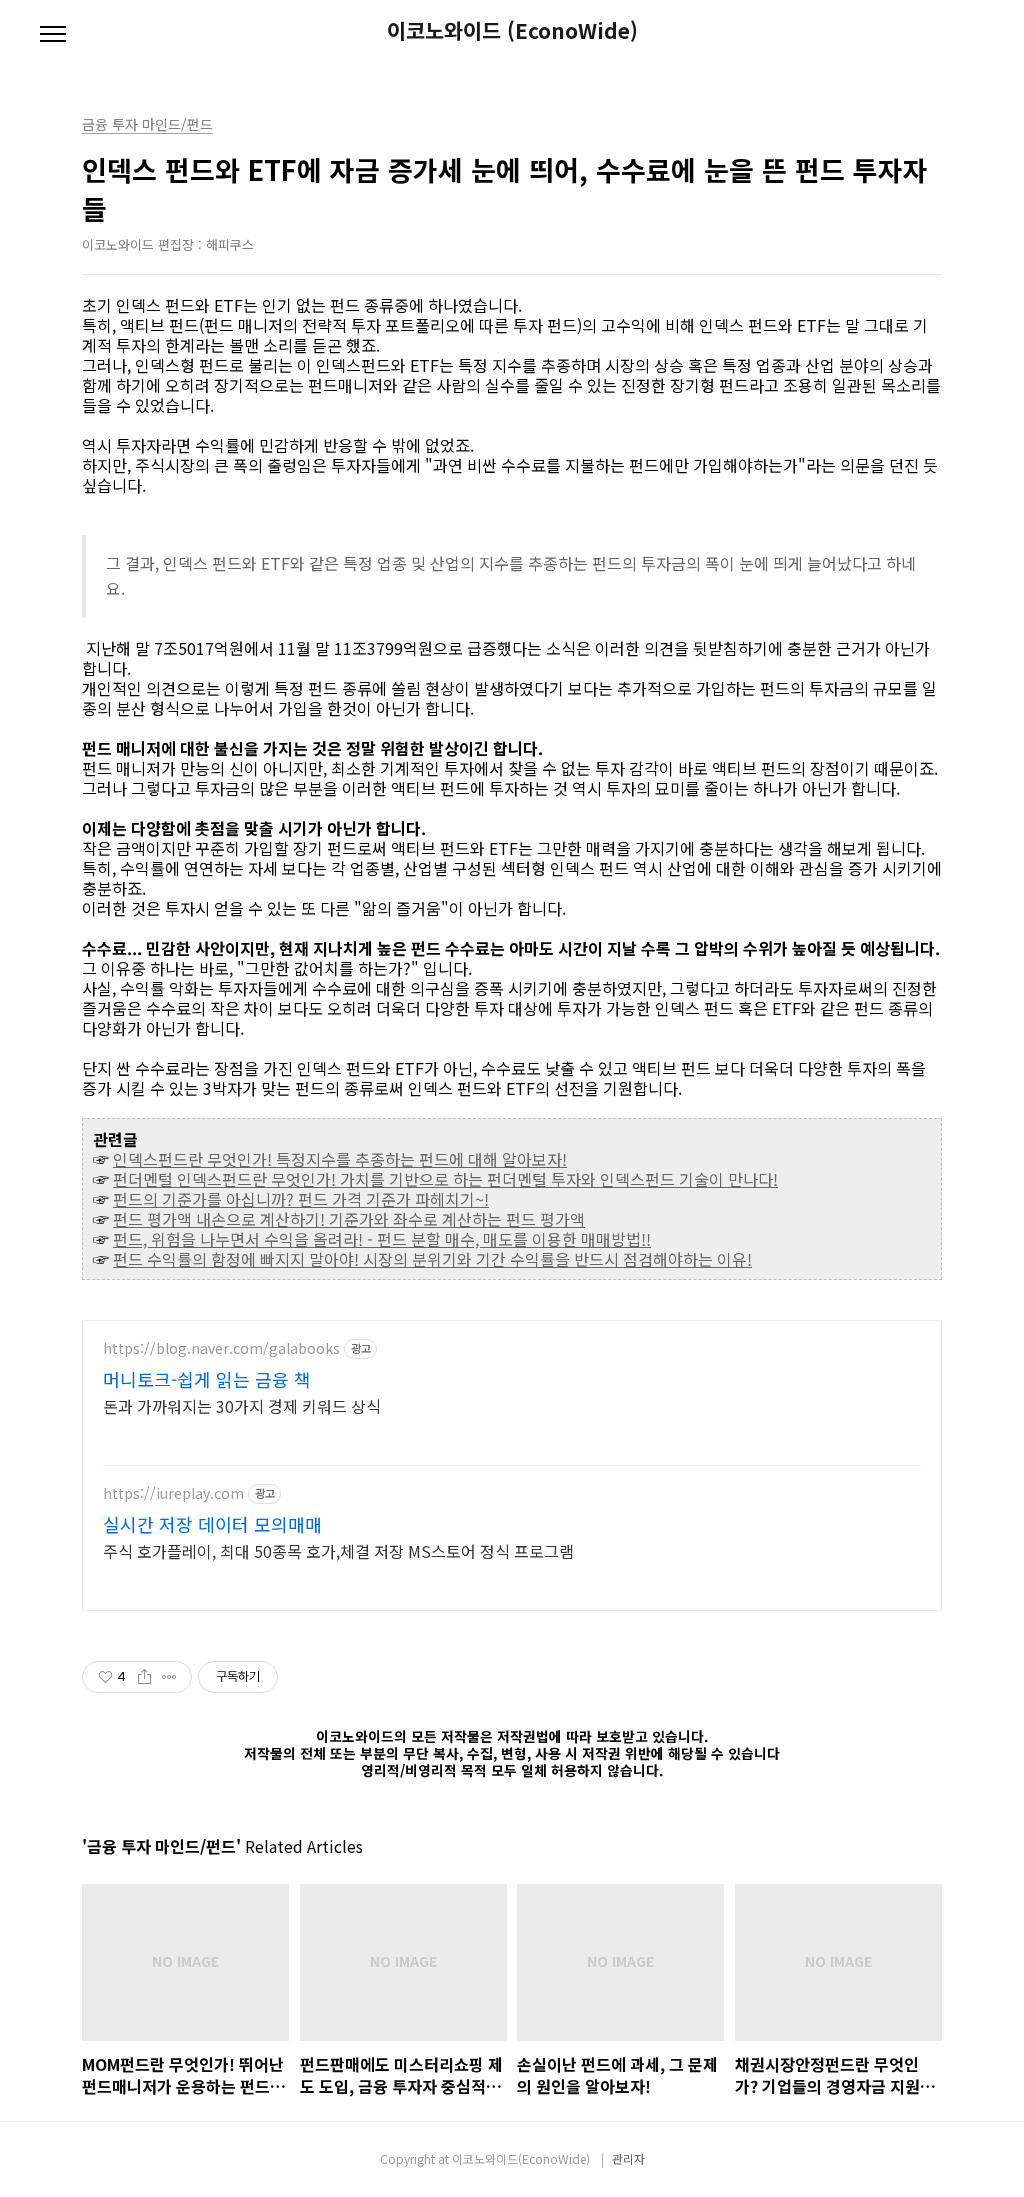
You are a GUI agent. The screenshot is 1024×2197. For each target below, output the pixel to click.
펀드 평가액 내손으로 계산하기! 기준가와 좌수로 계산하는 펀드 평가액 (349, 1219)
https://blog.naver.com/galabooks (221, 1348)
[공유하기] (144, 1677)
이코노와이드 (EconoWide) (512, 30)
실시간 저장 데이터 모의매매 (212, 1524)
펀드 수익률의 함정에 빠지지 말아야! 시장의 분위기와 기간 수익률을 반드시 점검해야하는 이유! (432, 1259)
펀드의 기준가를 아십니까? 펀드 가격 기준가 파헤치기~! (301, 1199)
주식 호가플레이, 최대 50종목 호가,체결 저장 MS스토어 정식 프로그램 (338, 1550)
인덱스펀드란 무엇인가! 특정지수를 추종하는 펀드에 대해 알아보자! (340, 1159)
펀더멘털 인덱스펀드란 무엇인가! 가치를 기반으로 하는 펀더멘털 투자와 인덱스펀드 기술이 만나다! (445, 1179)
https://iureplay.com (173, 1493)
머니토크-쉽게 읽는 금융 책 (207, 1379)
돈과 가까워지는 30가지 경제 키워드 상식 (242, 1405)
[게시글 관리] (169, 1677)
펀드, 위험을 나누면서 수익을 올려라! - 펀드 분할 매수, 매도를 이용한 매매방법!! (382, 1239)
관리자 (628, 2158)
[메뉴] (53, 35)
